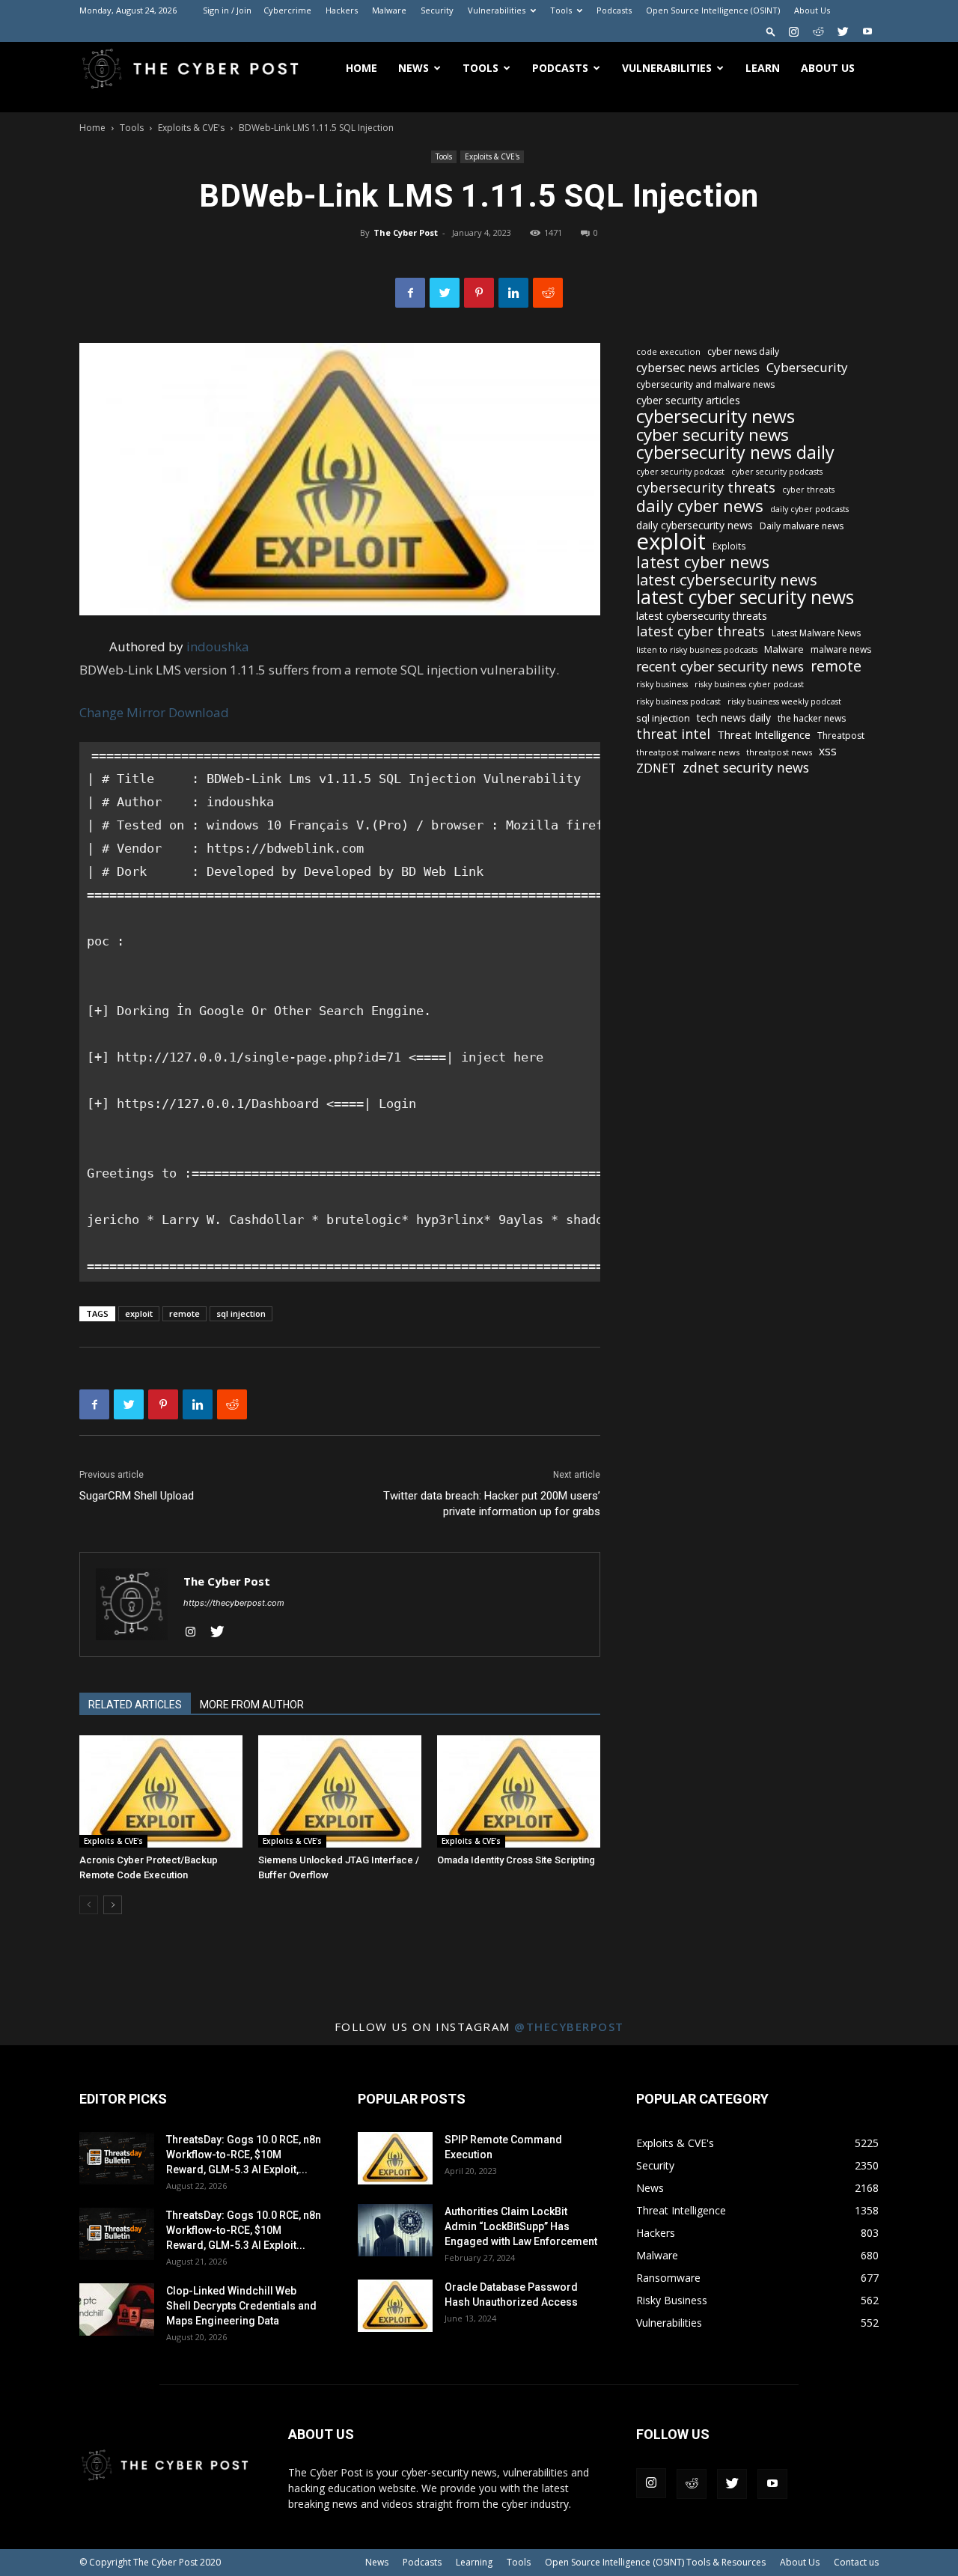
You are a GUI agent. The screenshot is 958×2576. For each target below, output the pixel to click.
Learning (474, 2562)
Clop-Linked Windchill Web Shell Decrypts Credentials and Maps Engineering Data (241, 2306)
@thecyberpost (569, 2027)
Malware (389, 10)
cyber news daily (743, 351)
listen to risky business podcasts (697, 650)
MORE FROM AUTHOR (252, 1705)
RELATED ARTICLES (135, 1705)
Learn (763, 68)
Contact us (856, 2562)
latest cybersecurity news (727, 580)
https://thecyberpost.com (234, 1603)
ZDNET (656, 768)
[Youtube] (867, 31)
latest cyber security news (745, 597)
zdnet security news (746, 768)
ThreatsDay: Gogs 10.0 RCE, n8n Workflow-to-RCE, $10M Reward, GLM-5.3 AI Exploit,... (244, 2155)
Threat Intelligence (764, 734)
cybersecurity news (716, 416)
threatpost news (779, 752)
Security (437, 10)
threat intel (673, 734)
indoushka (218, 646)
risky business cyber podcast (749, 684)
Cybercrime (287, 10)
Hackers (342, 10)
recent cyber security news (720, 667)
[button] (771, 31)
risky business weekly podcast (784, 701)
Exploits (729, 546)
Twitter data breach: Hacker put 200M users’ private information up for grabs (492, 1504)
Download (199, 712)
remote (184, 1313)
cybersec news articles (698, 368)
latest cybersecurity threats (702, 616)
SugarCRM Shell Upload (137, 1496)
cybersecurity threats (706, 488)
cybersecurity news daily (735, 453)
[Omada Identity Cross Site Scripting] (519, 1791)
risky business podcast (678, 701)
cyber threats (808, 490)
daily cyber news (700, 506)
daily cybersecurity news (695, 525)
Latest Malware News (816, 633)
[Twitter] (843, 31)
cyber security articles (688, 400)
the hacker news (812, 718)
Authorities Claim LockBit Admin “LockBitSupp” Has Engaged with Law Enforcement (521, 2226)
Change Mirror (122, 712)
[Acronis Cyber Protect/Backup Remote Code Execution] (161, 1791)
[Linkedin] (513, 293)
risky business (662, 684)
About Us (812, 10)
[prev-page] (89, 1905)
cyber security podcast (680, 472)
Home (361, 68)
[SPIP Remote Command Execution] (395, 2158)
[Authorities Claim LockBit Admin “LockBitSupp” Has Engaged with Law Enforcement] (395, 2230)
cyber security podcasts (777, 472)
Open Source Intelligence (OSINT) (713, 10)
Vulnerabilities (497, 10)
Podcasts (614, 10)
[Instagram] (793, 31)
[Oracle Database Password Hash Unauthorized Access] (395, 2306)
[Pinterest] (479, 293)
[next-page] (113, 1905)
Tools (561, 10)
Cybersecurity (807, 367)
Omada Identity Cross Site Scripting (516, 1860)
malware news (841, 649)
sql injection (241, 1313)
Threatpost (841, 736)
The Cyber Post (406, 232)
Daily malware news (802, 526)
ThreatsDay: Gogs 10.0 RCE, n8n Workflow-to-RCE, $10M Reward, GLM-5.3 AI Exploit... (244, 2230)
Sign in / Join (227, 10)
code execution (668, 351)
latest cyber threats (701, 631)
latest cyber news (703, 562)
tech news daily (734, 718)
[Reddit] (818, 31)
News (414, 68)
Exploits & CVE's (191, 128)
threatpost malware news (688, 752)
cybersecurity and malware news (705, 384)
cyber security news (713, 435)
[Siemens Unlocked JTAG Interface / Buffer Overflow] (340, 1791)
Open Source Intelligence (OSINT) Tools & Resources (655, 2562)
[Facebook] (410, 293)
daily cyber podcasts (809, 509)
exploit (139, 1313)
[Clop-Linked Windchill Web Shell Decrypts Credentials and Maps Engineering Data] (117, 2309)
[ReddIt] (548, 293)
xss (828, 751)
